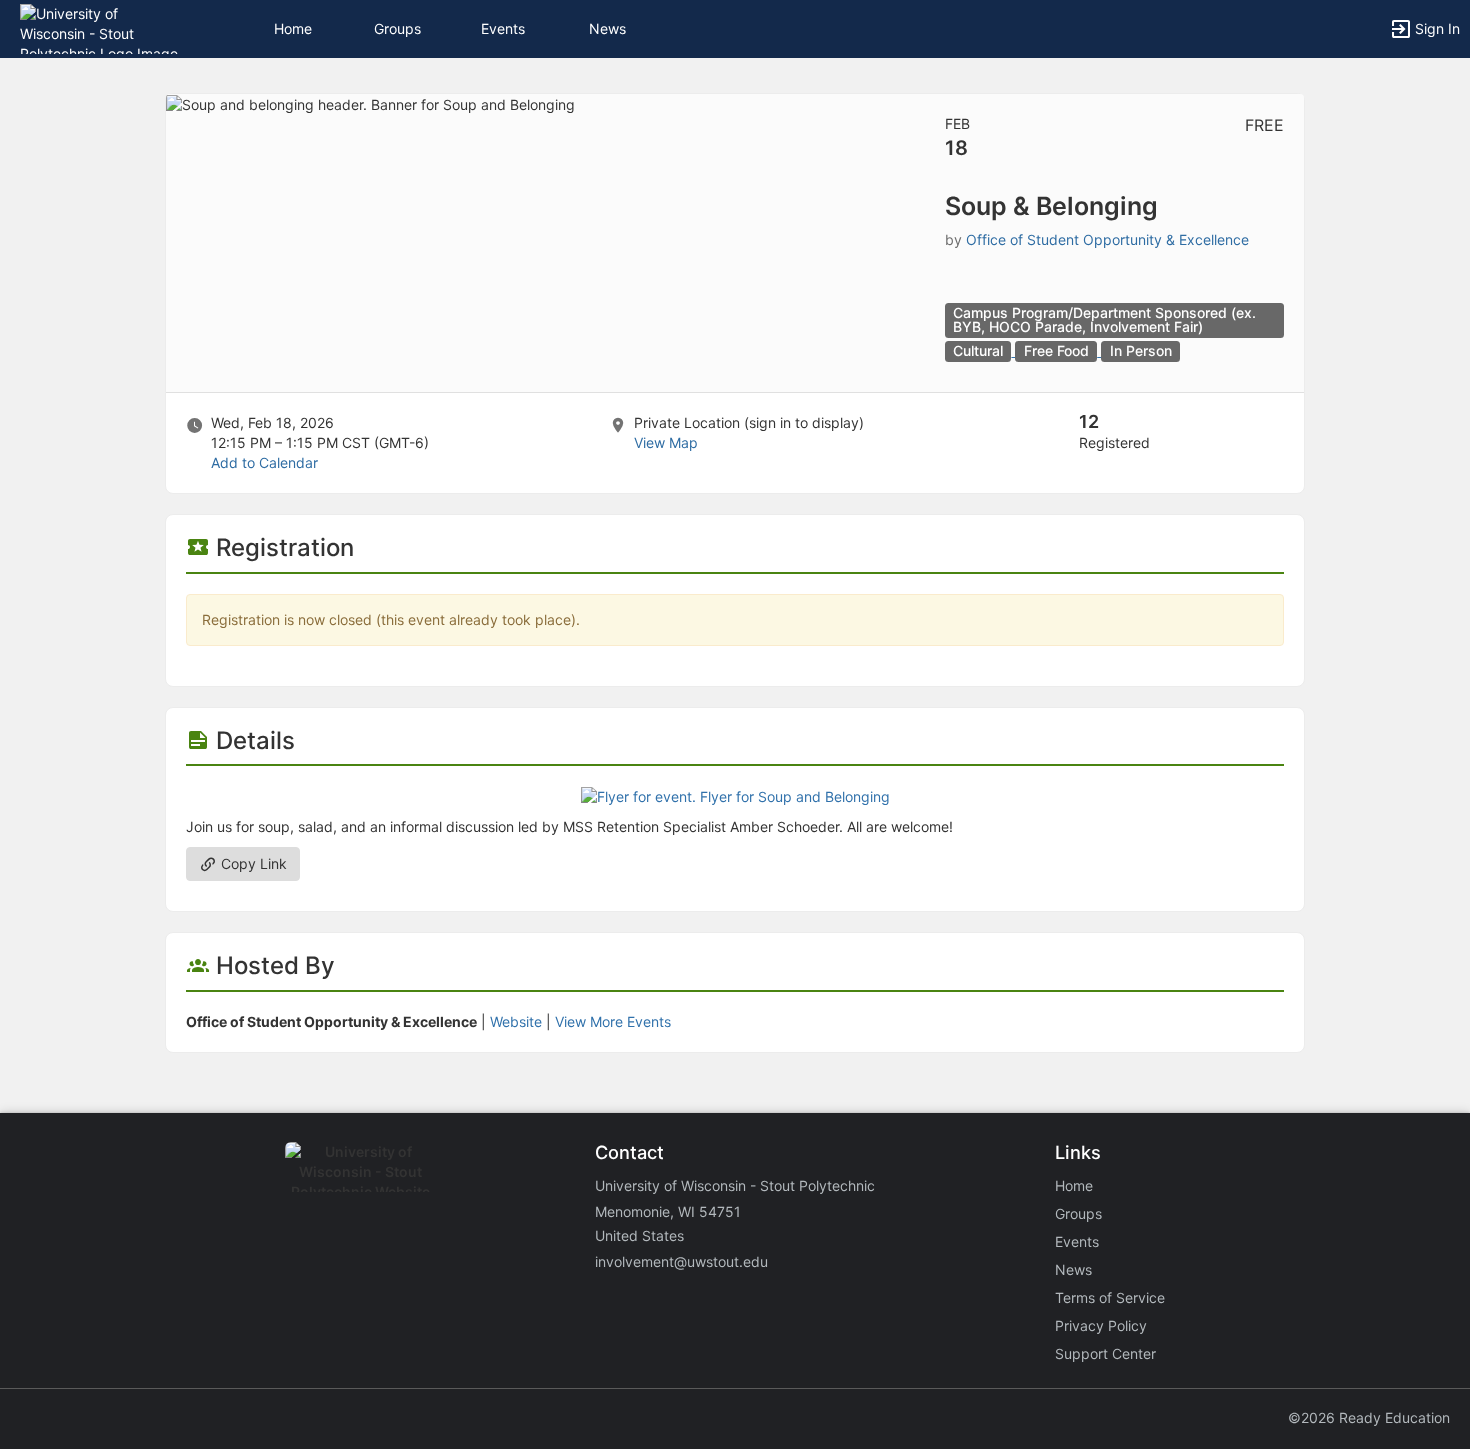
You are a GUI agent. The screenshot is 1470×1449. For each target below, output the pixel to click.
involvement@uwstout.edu (681, 1261)
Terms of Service (1110, 1297)
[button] (102, 27)
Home (1074, 1185)
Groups (397, 28)
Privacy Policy (1101, 1325)
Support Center (1105, 1353)
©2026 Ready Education (1369, 1417)
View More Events (613, 1021)
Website (516, 1021)
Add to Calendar (264, 462)
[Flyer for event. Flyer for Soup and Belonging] (735, 795)
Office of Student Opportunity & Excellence (1107, 239)
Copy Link (252, 863)
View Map (666, 442)
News (607, 28)
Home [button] (293, 28)
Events (503, 28)
